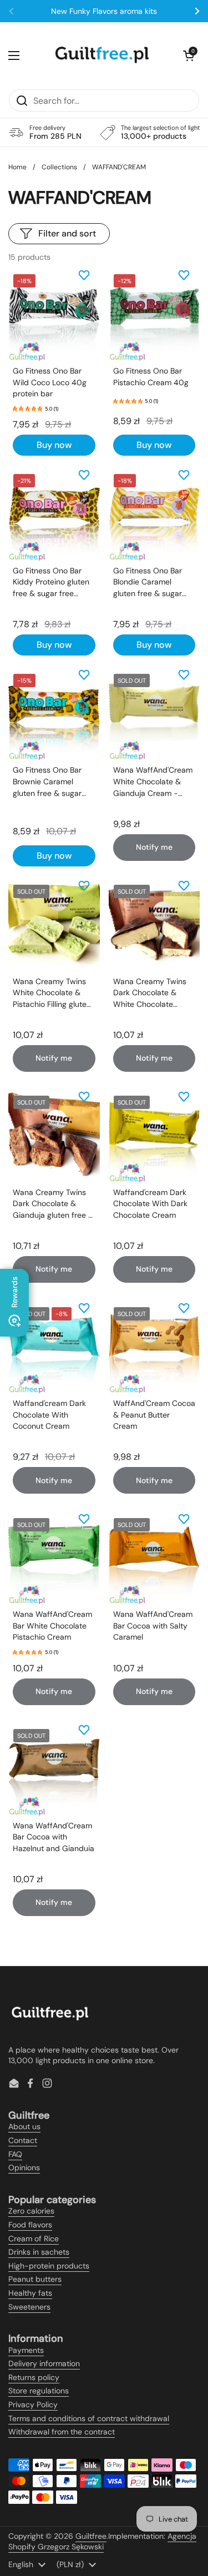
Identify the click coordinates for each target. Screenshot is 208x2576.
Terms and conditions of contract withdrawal (89, 2418)
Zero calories (31, 2211)
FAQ (15, 2154)
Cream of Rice (34, 2239)
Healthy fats (30, 2293)
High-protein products (49, 2266)
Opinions (24, 2167)
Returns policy (34, 2377)
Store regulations (39, 2391)
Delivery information (44, 2363)
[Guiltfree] (102, 56)
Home (17, 167)
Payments (26, 2350)
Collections (59, 167)
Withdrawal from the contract (62, 2432)
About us (24, 2126)
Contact (23, 2140)
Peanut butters (35, 2279)
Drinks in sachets (39, 2252)
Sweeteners (29, 2307)
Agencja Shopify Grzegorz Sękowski (102, 2542)
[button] (189, 56)
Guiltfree (91, 2536)
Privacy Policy (33, 2404)
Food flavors (30, 2225)
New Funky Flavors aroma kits (104, 11)
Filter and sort (67, 233)
